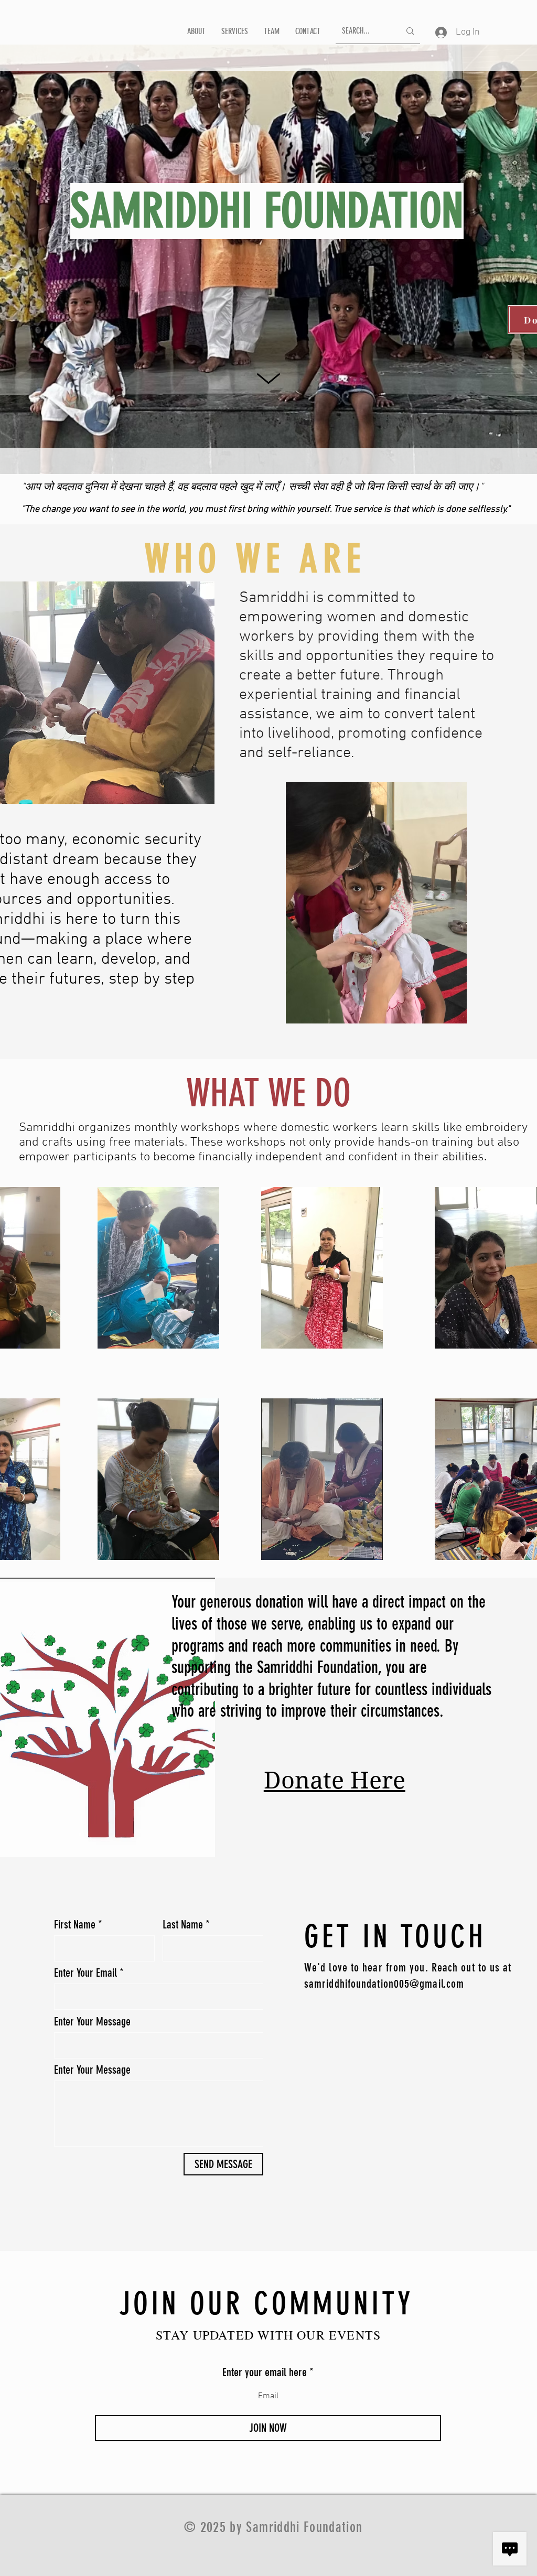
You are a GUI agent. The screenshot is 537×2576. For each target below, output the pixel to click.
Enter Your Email (85, 1973)
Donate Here (335, 1780)
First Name (75, 1925)
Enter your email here (265, 2373)
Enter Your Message (92, 2022)
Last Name (183, 1925)
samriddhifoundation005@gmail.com (384, 1984)
